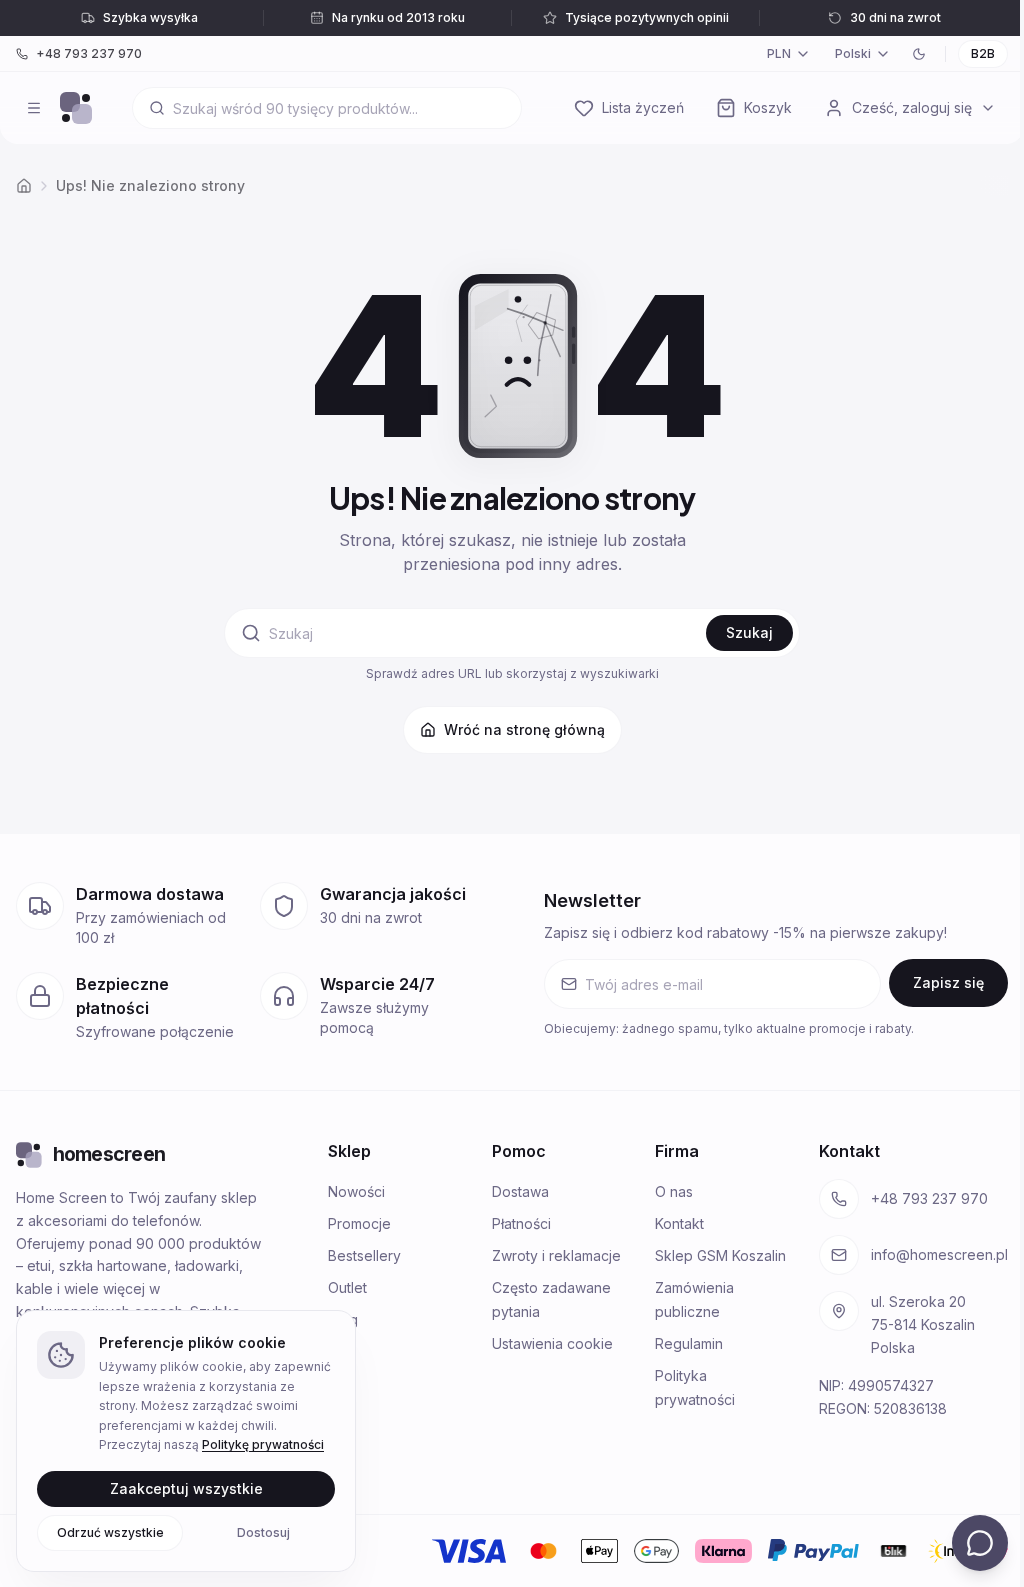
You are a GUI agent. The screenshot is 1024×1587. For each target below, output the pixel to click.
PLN (779, 53)
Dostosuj (263, 1531)
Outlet (347, 1287)
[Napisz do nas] (980, 1543)
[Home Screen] (76, 108)
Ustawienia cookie (552, 1343)
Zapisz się (948, 982)
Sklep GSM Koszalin (720, 1255)
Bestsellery (364, 1255)
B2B (983, 53)
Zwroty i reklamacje (556, 1255)
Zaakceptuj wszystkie (186, 1487)
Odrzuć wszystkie (110, 1531)
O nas (674, 1191)
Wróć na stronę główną (524, 729)
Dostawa (520, 1191)
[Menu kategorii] (34, 108)
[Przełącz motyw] (919, 54)
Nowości (356, 1191)
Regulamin (689, 1343)
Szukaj (749, 632)
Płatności (521, 1223)
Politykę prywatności (263, 1444)
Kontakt (679, 1223)
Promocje (359, 1223)
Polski (853, 53)
